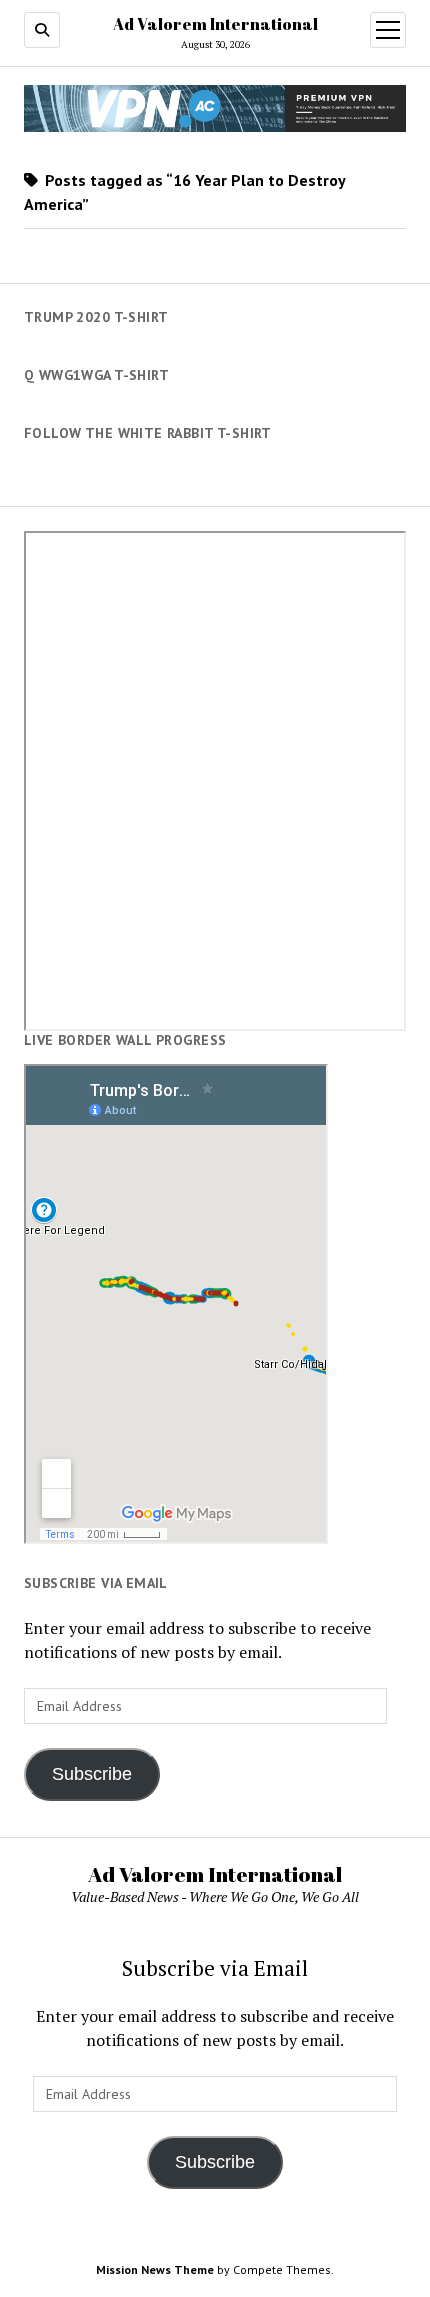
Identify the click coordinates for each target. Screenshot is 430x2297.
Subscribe (92, 1774)
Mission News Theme (155, 2269)
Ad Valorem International (215, 24)
